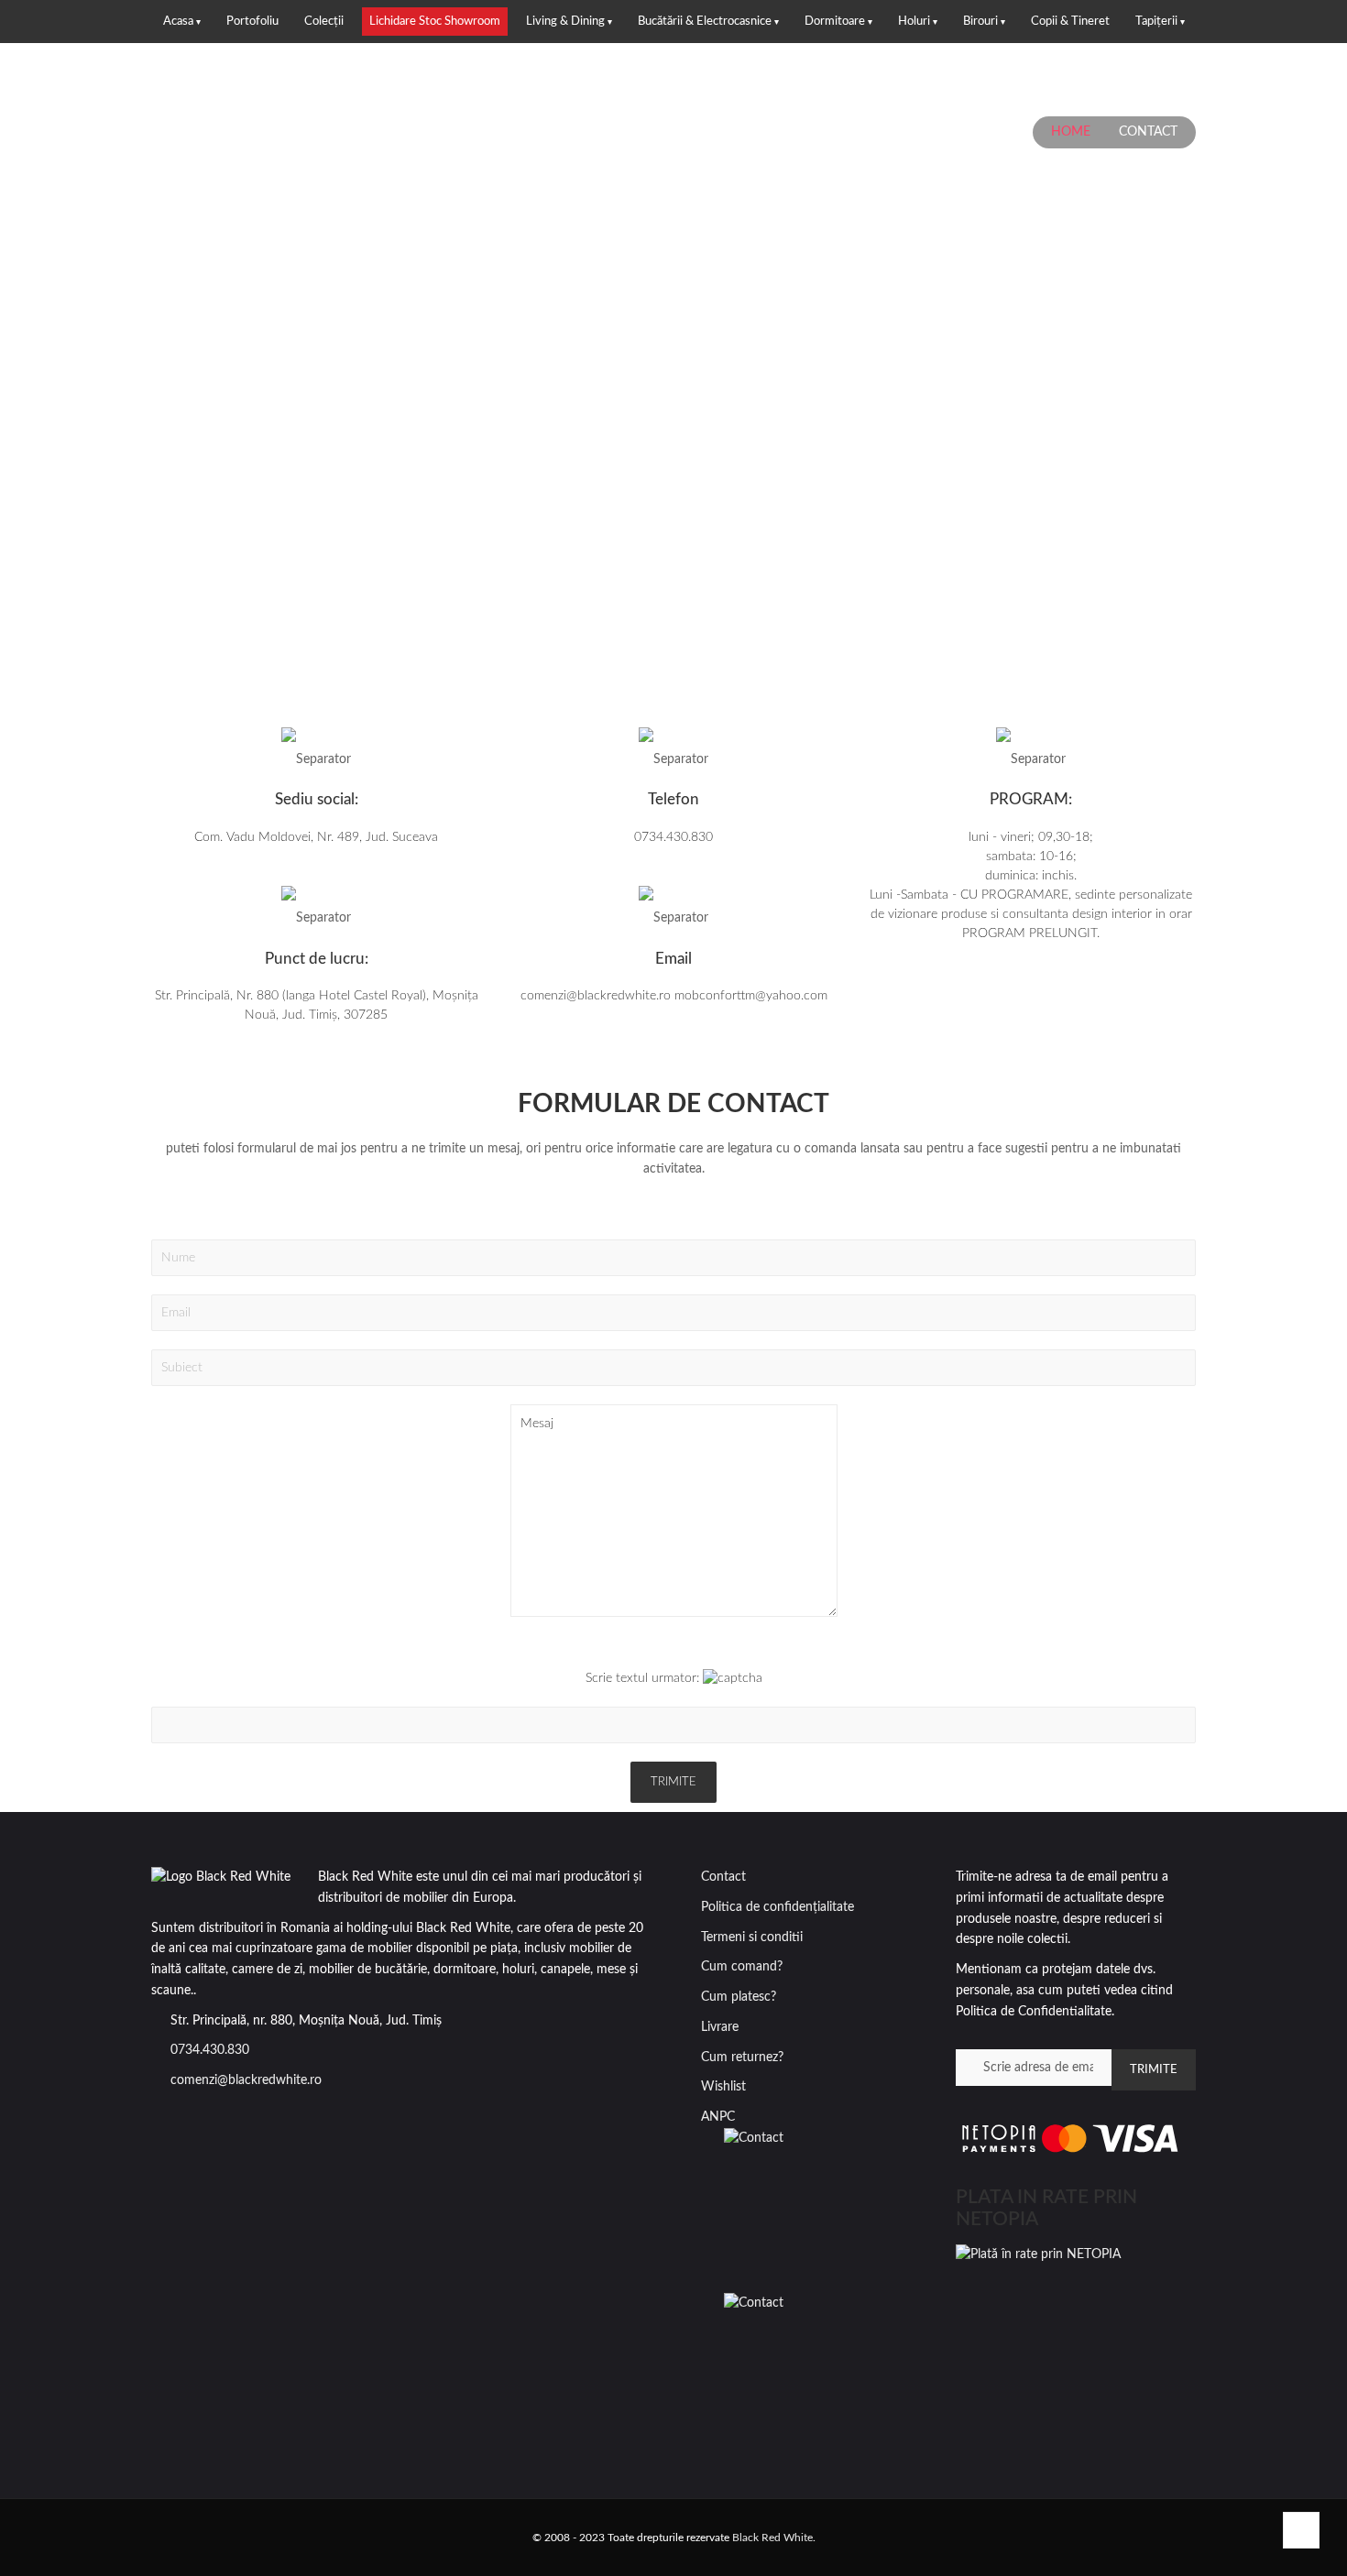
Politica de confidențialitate (778, 1907)
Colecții (324, 22)
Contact (723, 1877)
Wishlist (723, 2087)
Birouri (980, 22)
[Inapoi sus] (1301, 2530)
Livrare (720, 2027)
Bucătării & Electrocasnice (705, 22)
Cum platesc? (739, 1997)
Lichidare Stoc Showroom (435, 22)
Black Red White (772, 2538)
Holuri (914, 22)
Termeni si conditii (752, 1937)
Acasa (178, 22)
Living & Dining (565, 22)
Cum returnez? (742, 2058)
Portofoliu (252, 22)
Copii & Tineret (1070, 22)
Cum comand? (742, 1967)
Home (1071, 132)
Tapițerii (1156, 22)
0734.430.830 (210, 2050)
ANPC (718, 2117)
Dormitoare (835, 22)
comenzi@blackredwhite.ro (246, 2080)
